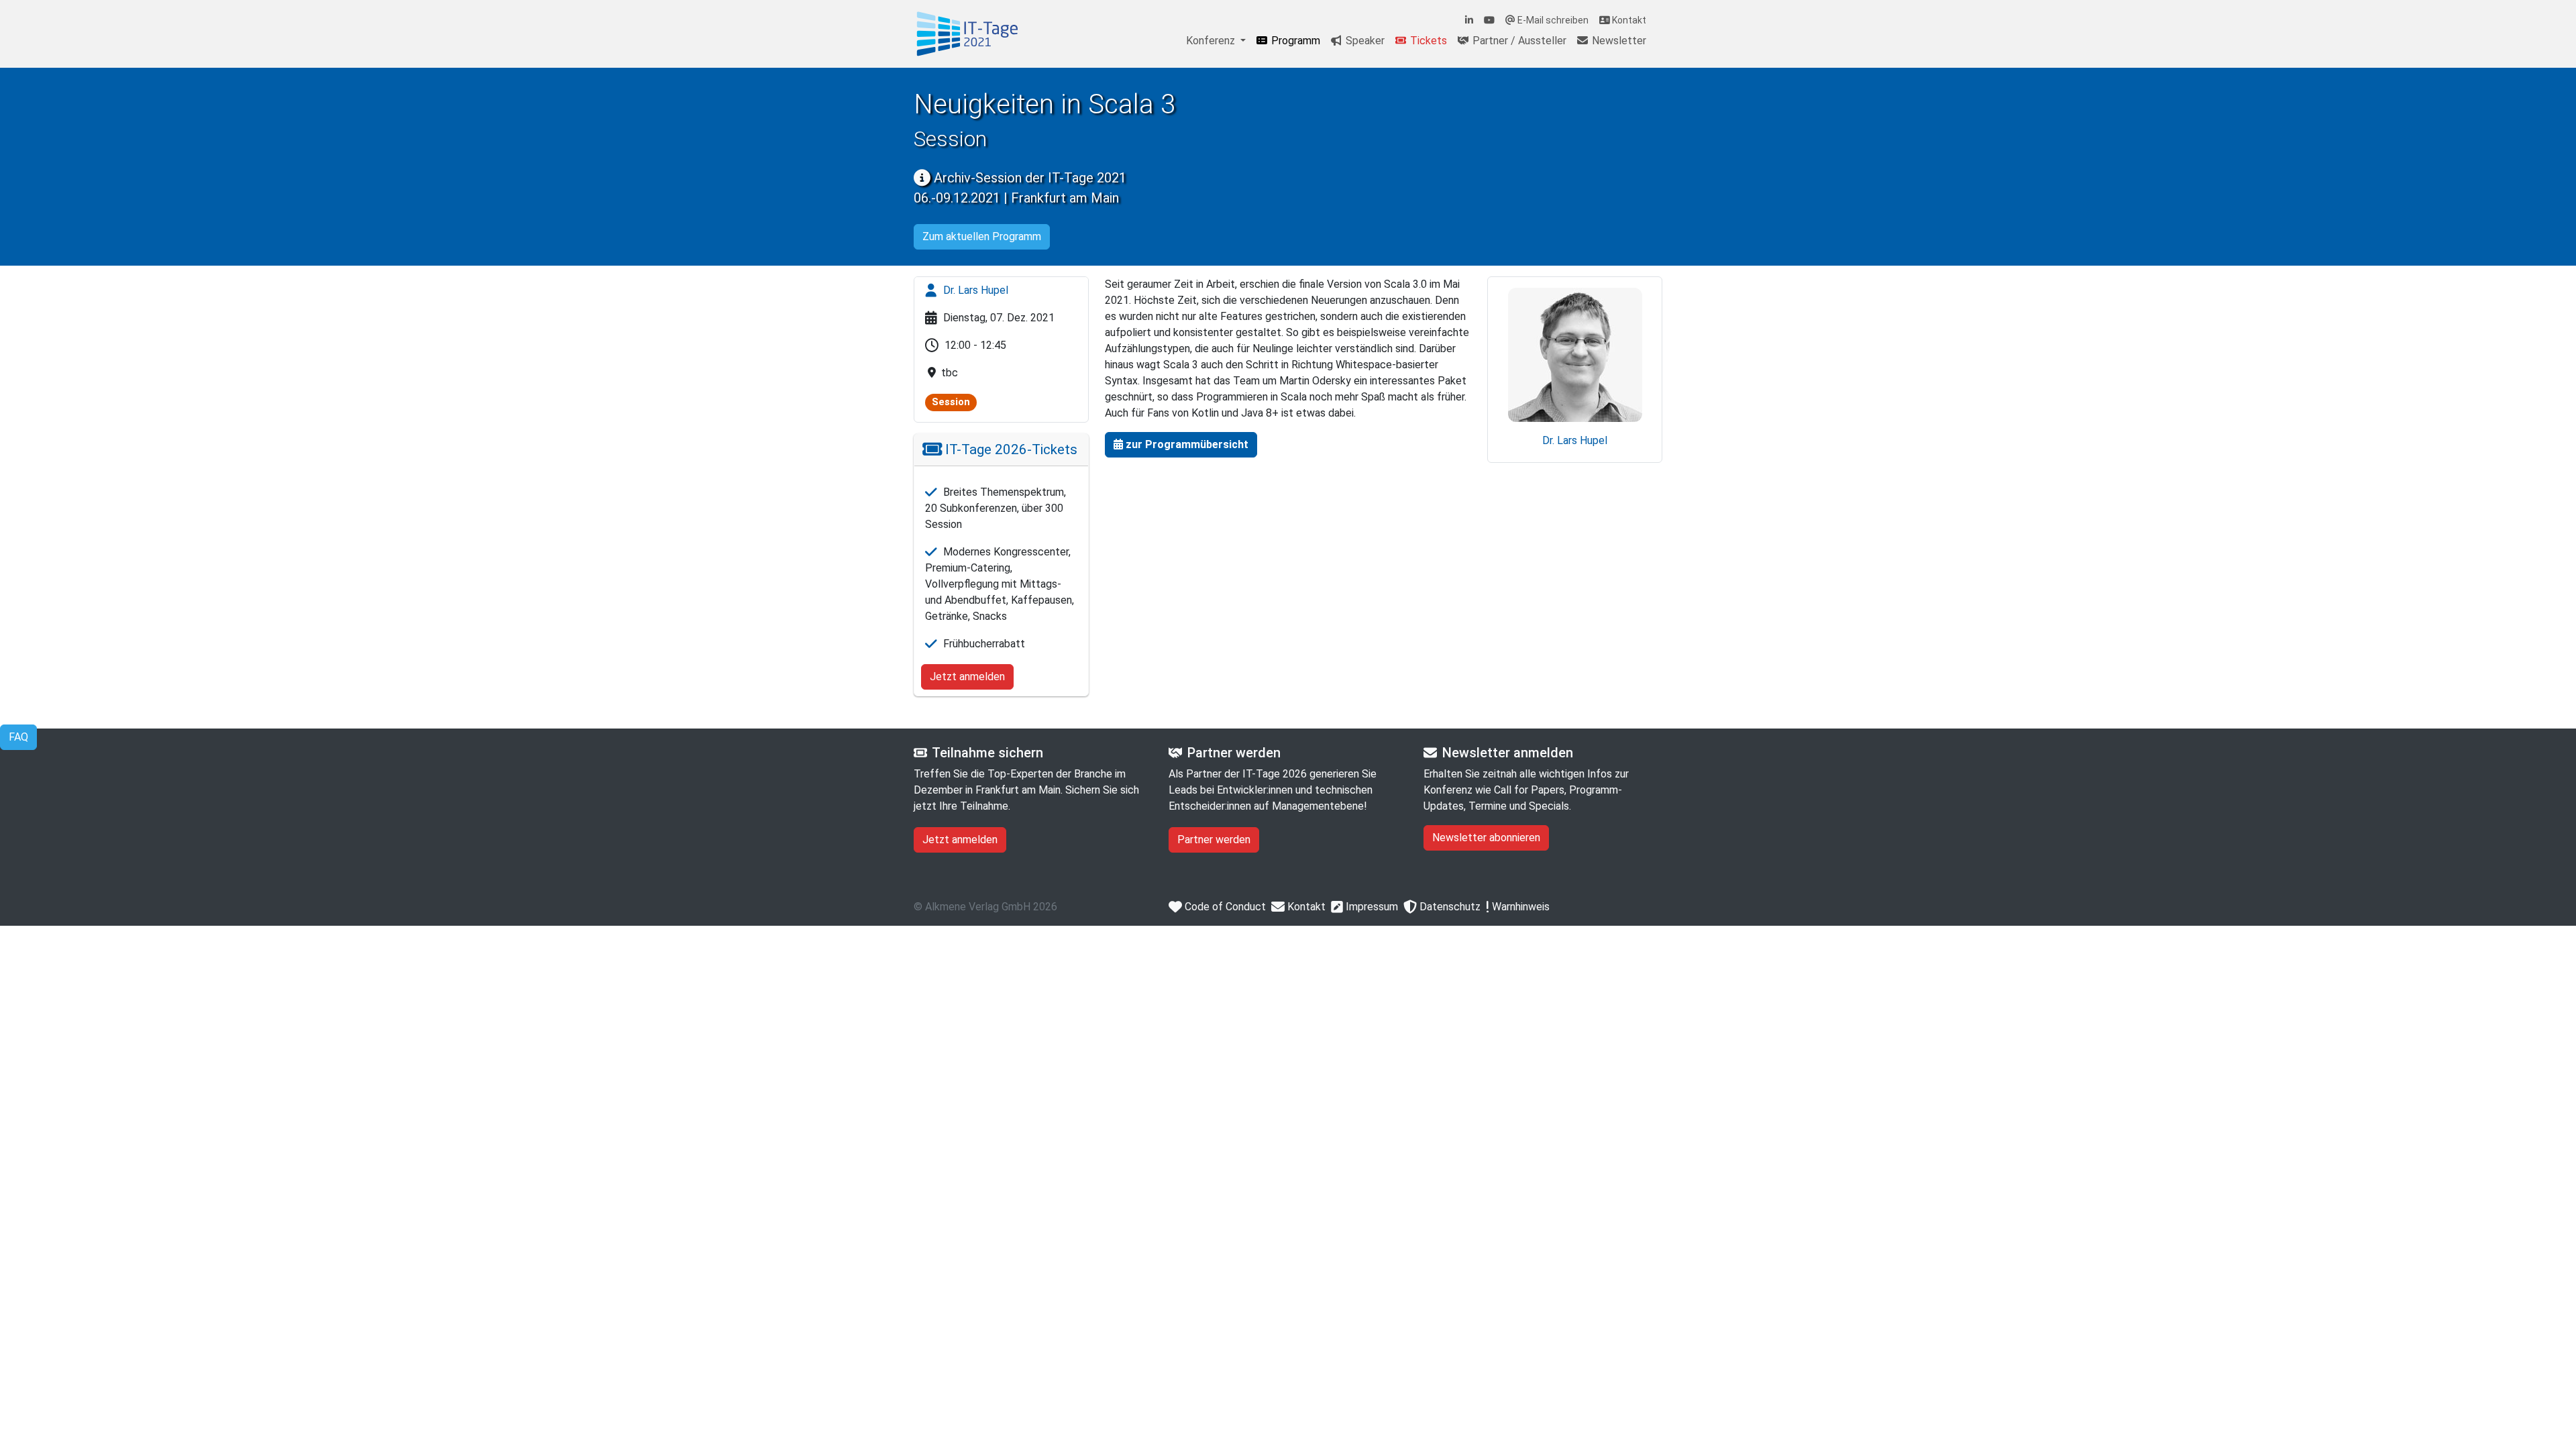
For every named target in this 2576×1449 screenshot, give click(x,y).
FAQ (18, 737)
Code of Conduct (1224, 907)
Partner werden (1214, 840)
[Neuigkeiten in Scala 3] (967, 34)
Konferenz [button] (1212, 41)
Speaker (1364, 41)
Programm (1294, 41)
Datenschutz (1449, 907)
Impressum (1371, 907)
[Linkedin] (1469, 20)
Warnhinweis (1519, 907)
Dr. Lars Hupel (974, 290)
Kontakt (1628, 20)
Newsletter (1618, 41)
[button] (1181, 445)
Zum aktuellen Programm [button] (982, 236)
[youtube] (1489, 20)
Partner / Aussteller (1518, 41)
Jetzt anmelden (967, 677)
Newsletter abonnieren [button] (1486, 838)
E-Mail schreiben (1552, 20)
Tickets (1427, 41)
